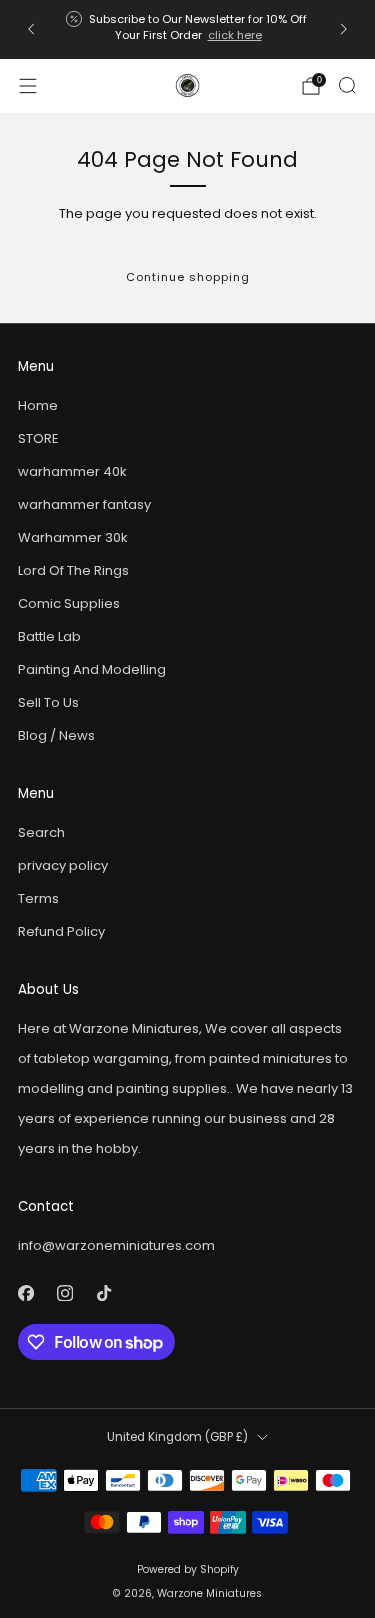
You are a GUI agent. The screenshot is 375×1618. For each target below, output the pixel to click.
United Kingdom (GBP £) (177, 1437)
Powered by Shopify (188, 1569)
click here (235, 35)
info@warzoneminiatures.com (116, 1245)
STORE (38, 438)
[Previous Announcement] (31, 29)
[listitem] (188, 29)
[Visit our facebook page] (25, 1292)
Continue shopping (188, 277)
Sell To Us (48, 702)
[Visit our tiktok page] (103, 1292)
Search (41, 832)
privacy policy (63, 865)
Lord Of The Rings (73, 570)
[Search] (347, 85)
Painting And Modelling (92, 669)
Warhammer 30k (73, 537)
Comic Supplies (69, 603)
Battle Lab (49, 636)
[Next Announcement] (344, 29)
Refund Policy (61, 931)
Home (38, 405)
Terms (38, 898)
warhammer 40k (72, 471)
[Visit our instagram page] (64, 1292)
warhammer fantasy (84, 504)
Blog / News (56, 735)
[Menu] (28, 86)
